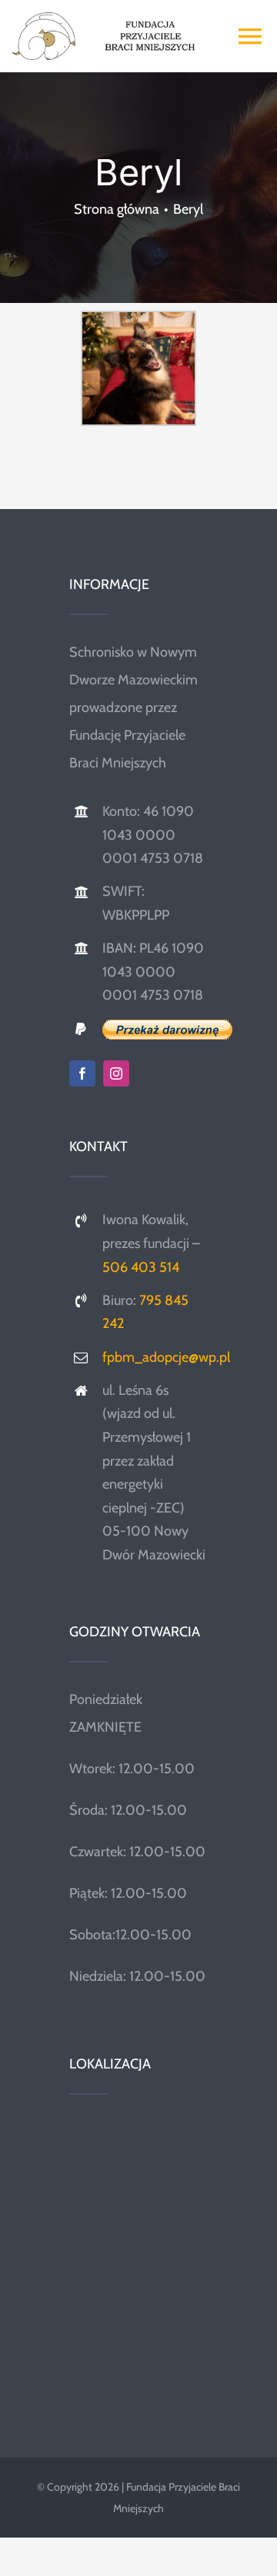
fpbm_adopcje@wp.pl (166, 1357)
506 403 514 (141, 1267)
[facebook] (82, 1073)
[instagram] (116, 1073)
